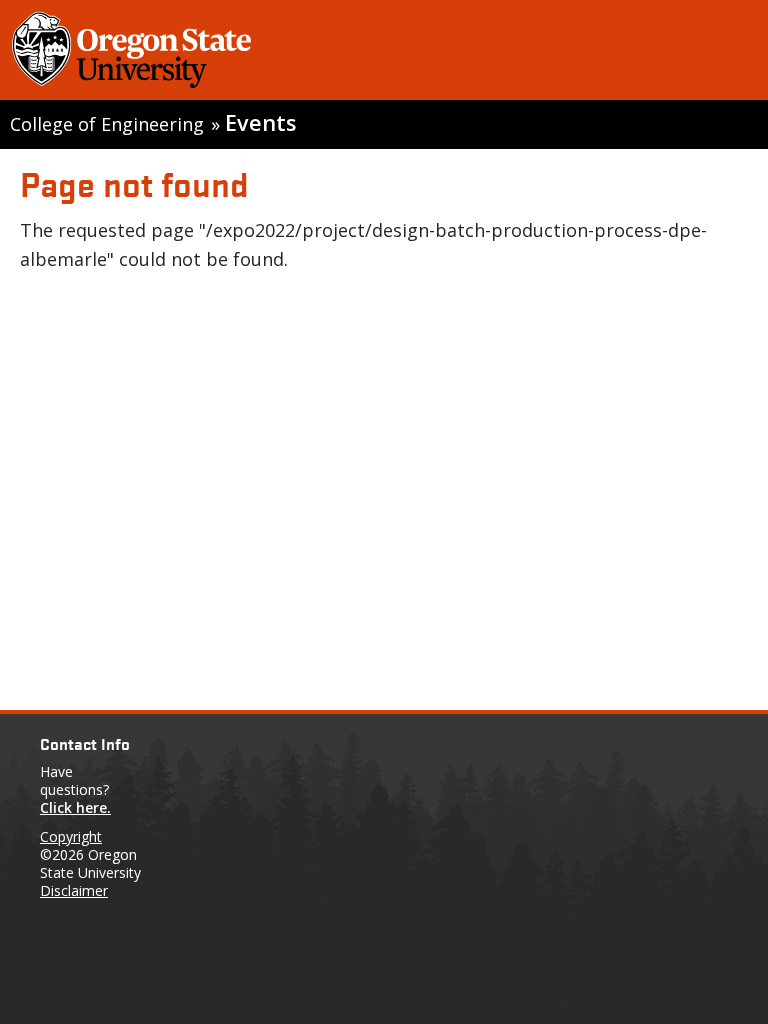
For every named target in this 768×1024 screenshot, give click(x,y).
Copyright (71, 836)
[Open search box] (731, 54)
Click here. (75, 807)
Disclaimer (74, 890)
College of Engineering (107, 124)
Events (260, 122)
